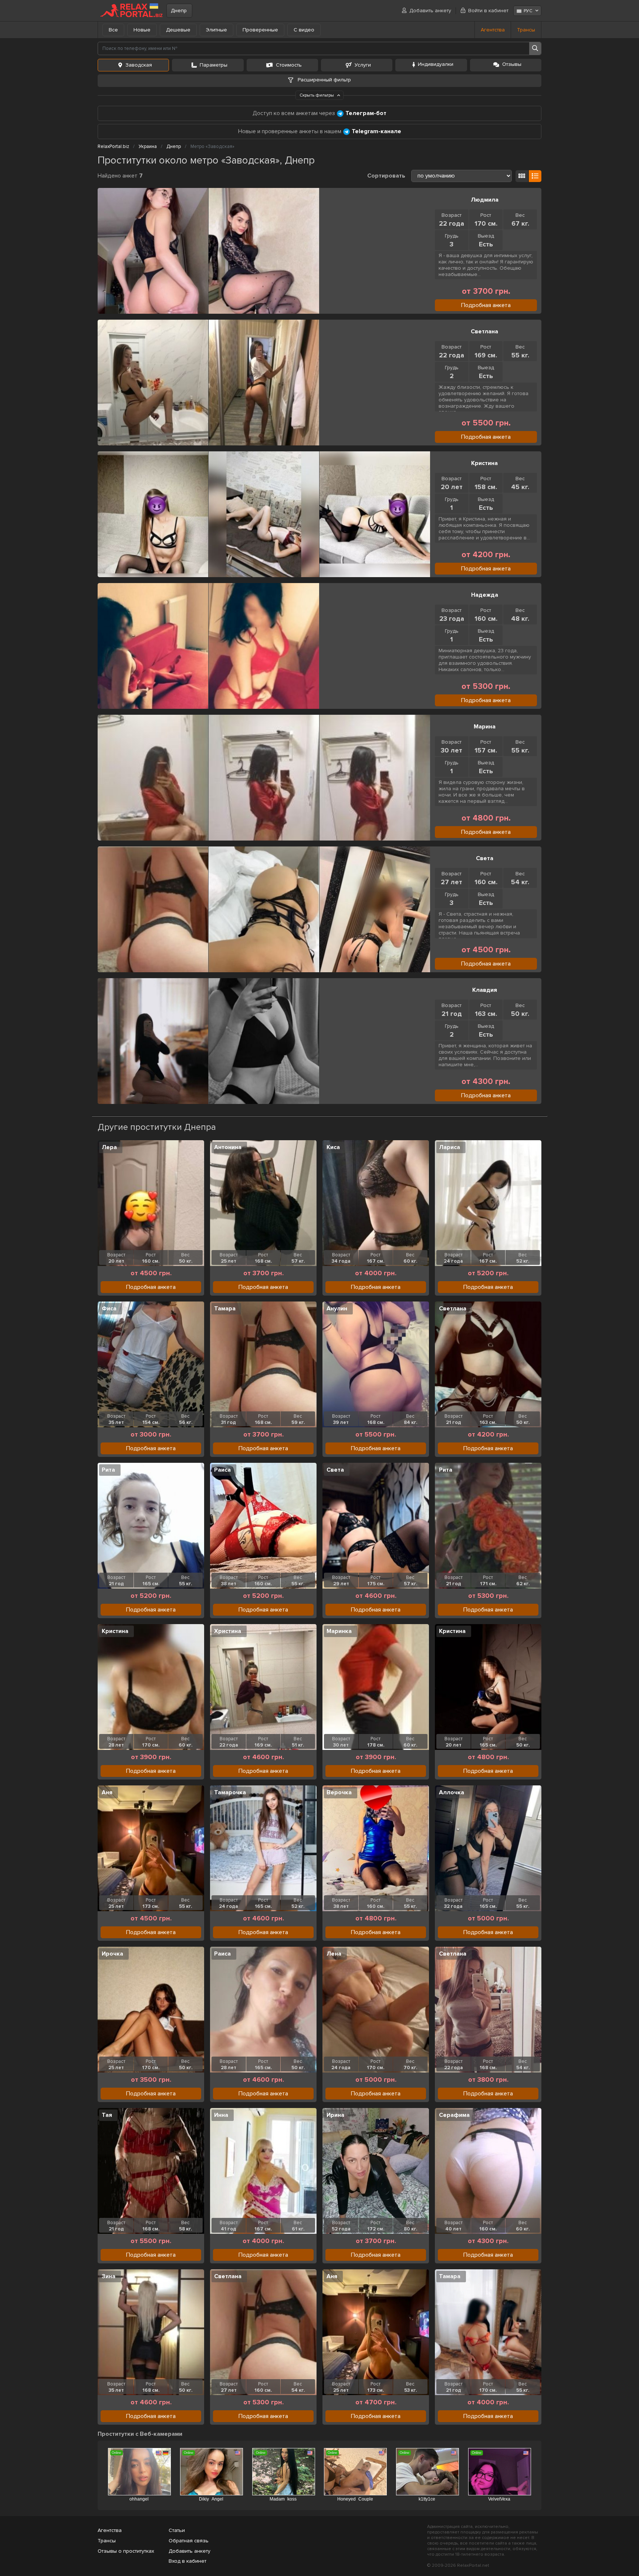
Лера (109, 1147)
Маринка (339, 1631)
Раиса (222, 1470)
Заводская (139, 65)
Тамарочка (230, 1792)
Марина (485, 727)
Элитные (217, 30)
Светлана (484, 331)
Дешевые (178, 30)
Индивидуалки (436, 64)
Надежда (485, 595)
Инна (221, 2115)
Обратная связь (189, 2541)
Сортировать (386, 176)
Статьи (177, 2530)
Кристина (484, 463)
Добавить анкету (430, 11)
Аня (107, 1792)
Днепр (179, 11)
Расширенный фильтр (324, 80)
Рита (108, 1470)
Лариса (449, 1147)
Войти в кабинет (488, 11)
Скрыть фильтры (317, 95)
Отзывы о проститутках (126, 2551)
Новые (142, 30)
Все (113, 30)
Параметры (214, 65)
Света (485, 858)
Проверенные (260, 30)
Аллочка (452, 1792)
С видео (304, 30)
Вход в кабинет (187, 2561)
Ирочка (112, 1954)
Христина (228, 1631)
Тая (107, 2115)
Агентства (493, 30)
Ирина (335, 2115)
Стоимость (289, 65)
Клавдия (485, 990)
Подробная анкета (486, 305)
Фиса (109, 1309)
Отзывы (512, 64)
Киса (333, 1147)
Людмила (485, 200)
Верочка (339, 1792)
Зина (109, 2276)
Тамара (225, 1309)
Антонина (228, 1147)
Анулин (337, 1309)
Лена (334, 1954)
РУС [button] (528, 11)
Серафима (454, 2115)
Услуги (363, 65)
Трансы (526, 30)
